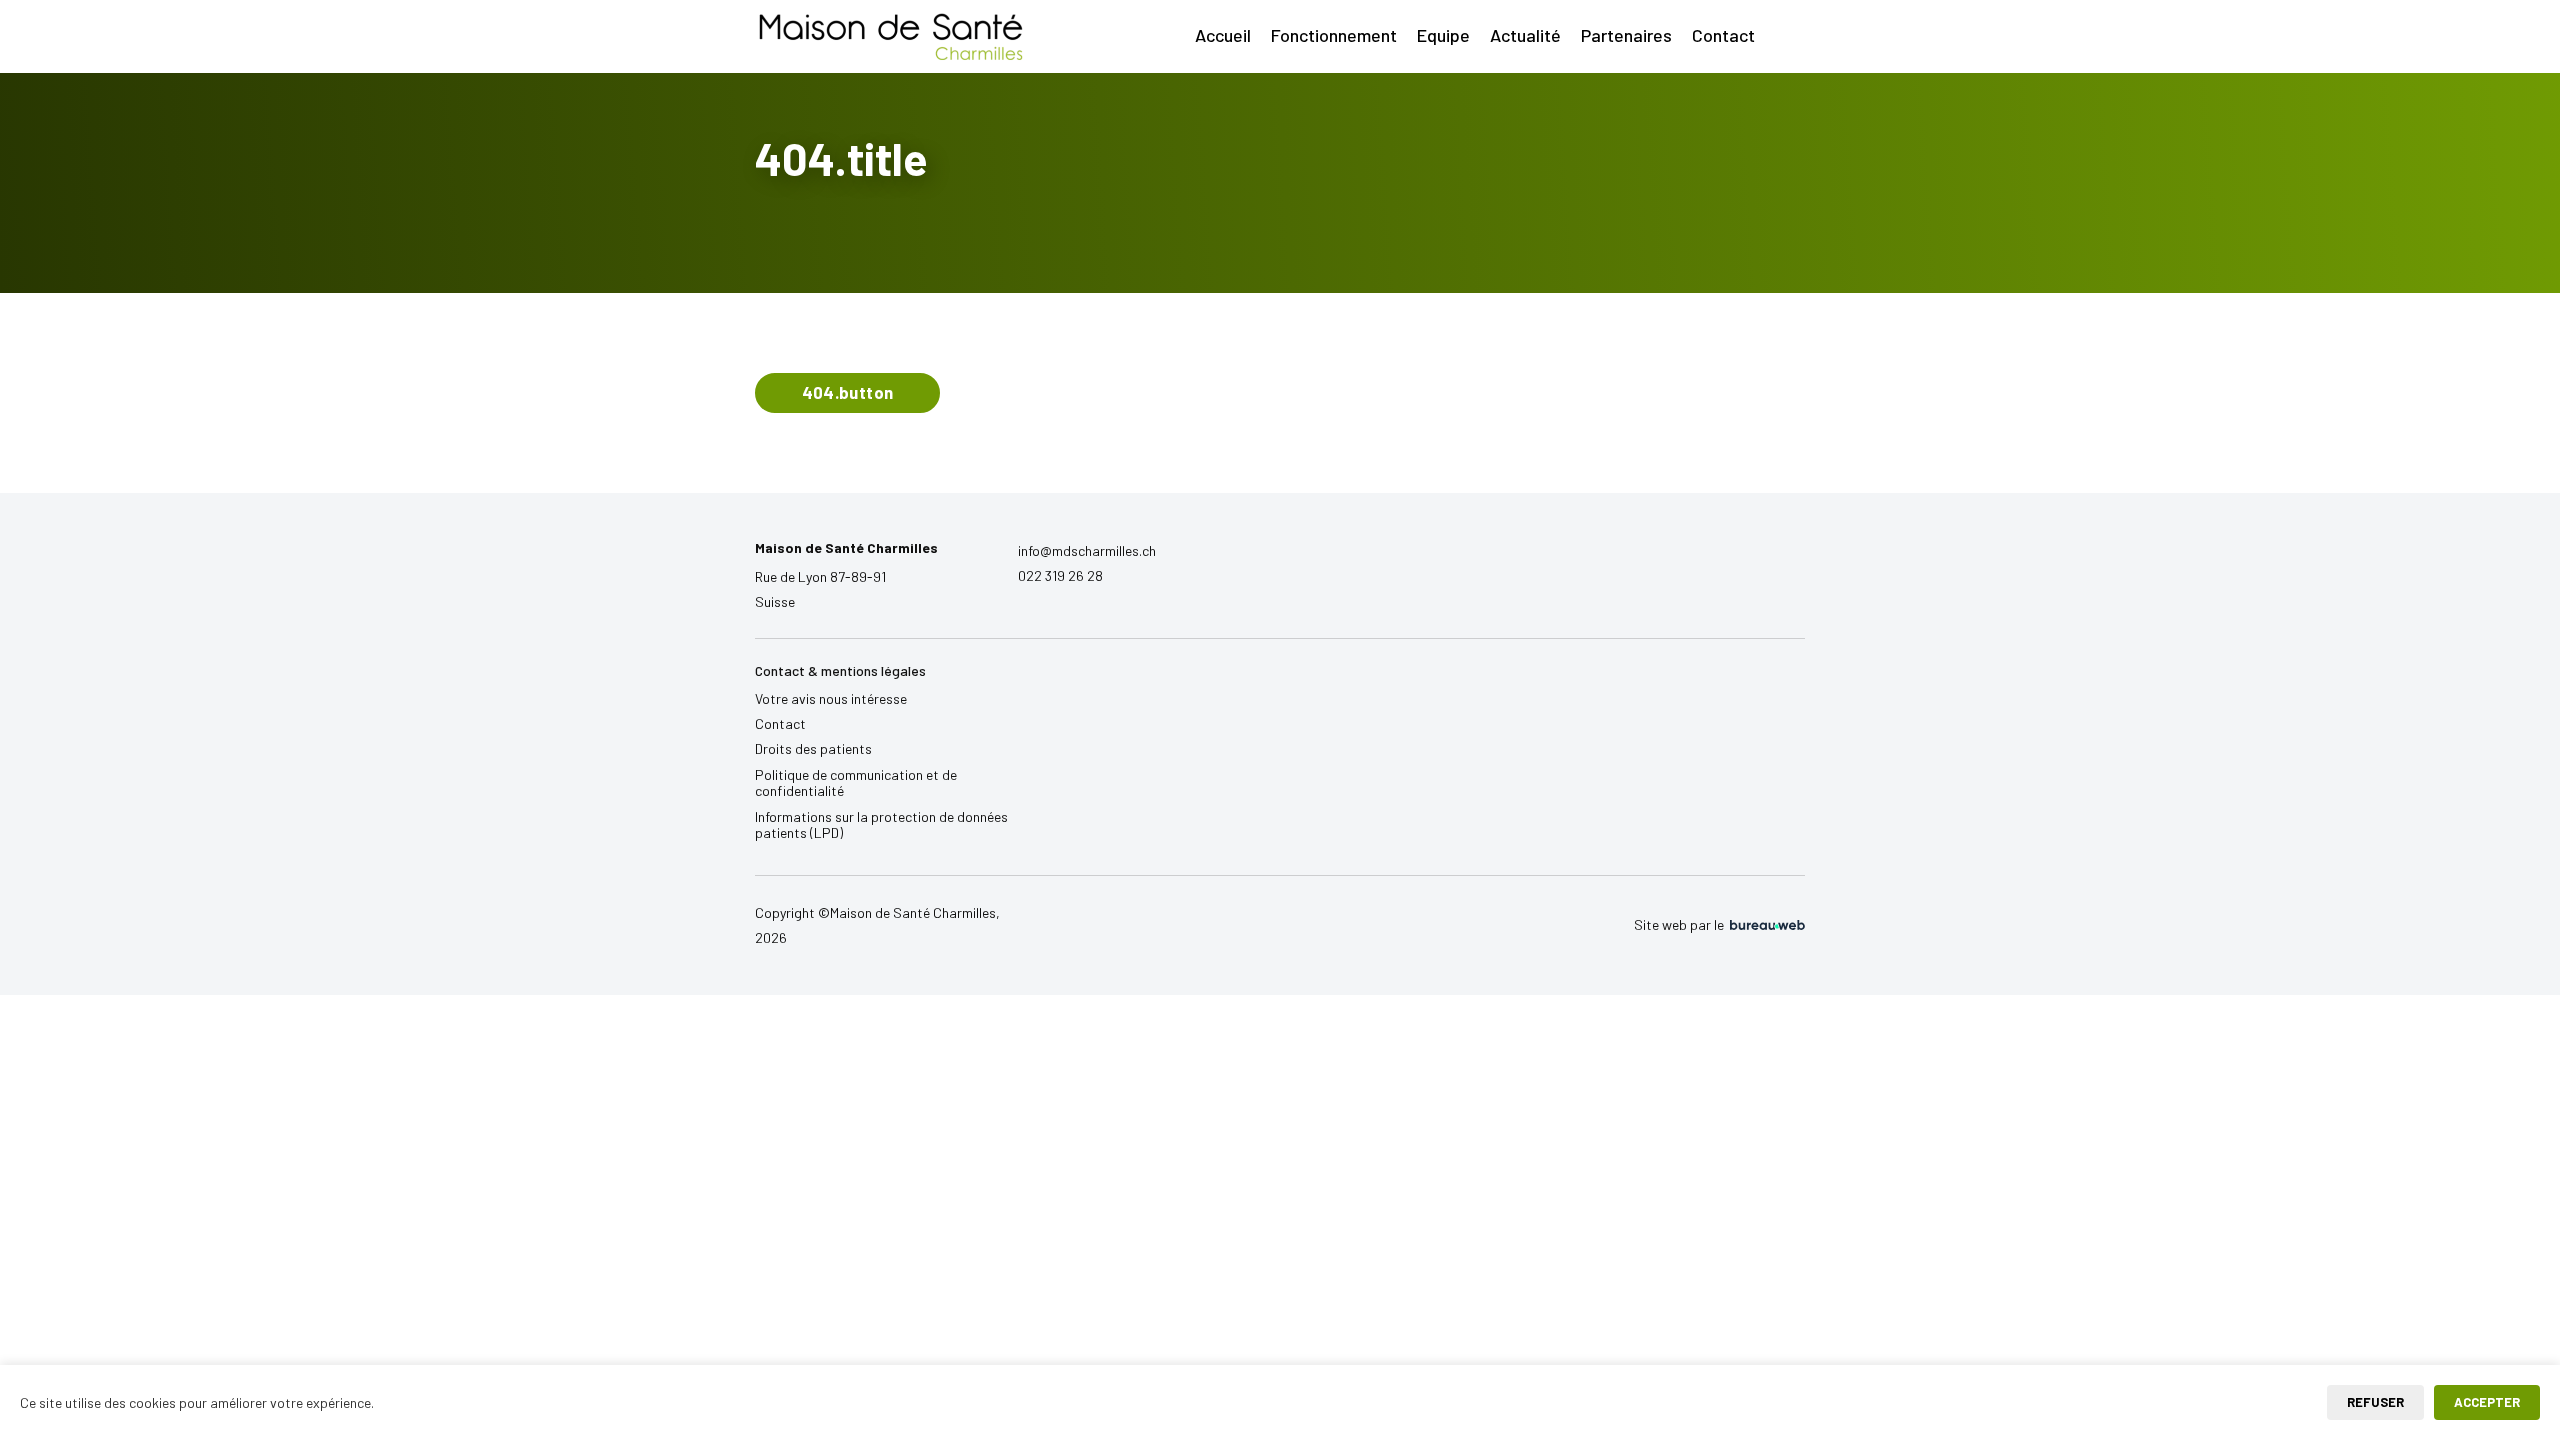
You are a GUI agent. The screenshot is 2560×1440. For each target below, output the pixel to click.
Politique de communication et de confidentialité (856, 783)
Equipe (1443, 35)
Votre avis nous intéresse (831, 698)
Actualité (1525, 35)
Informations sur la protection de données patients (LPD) (881, 825)
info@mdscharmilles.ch (1087, 550)
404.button (847, 392)
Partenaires (1626, 35)
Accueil (1223, 35)
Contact (1723, 35)
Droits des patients (813, 748)
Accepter (2487, 1402)
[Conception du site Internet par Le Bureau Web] (1766, 924)
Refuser (2375, 1402)
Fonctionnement (1334, 35)
